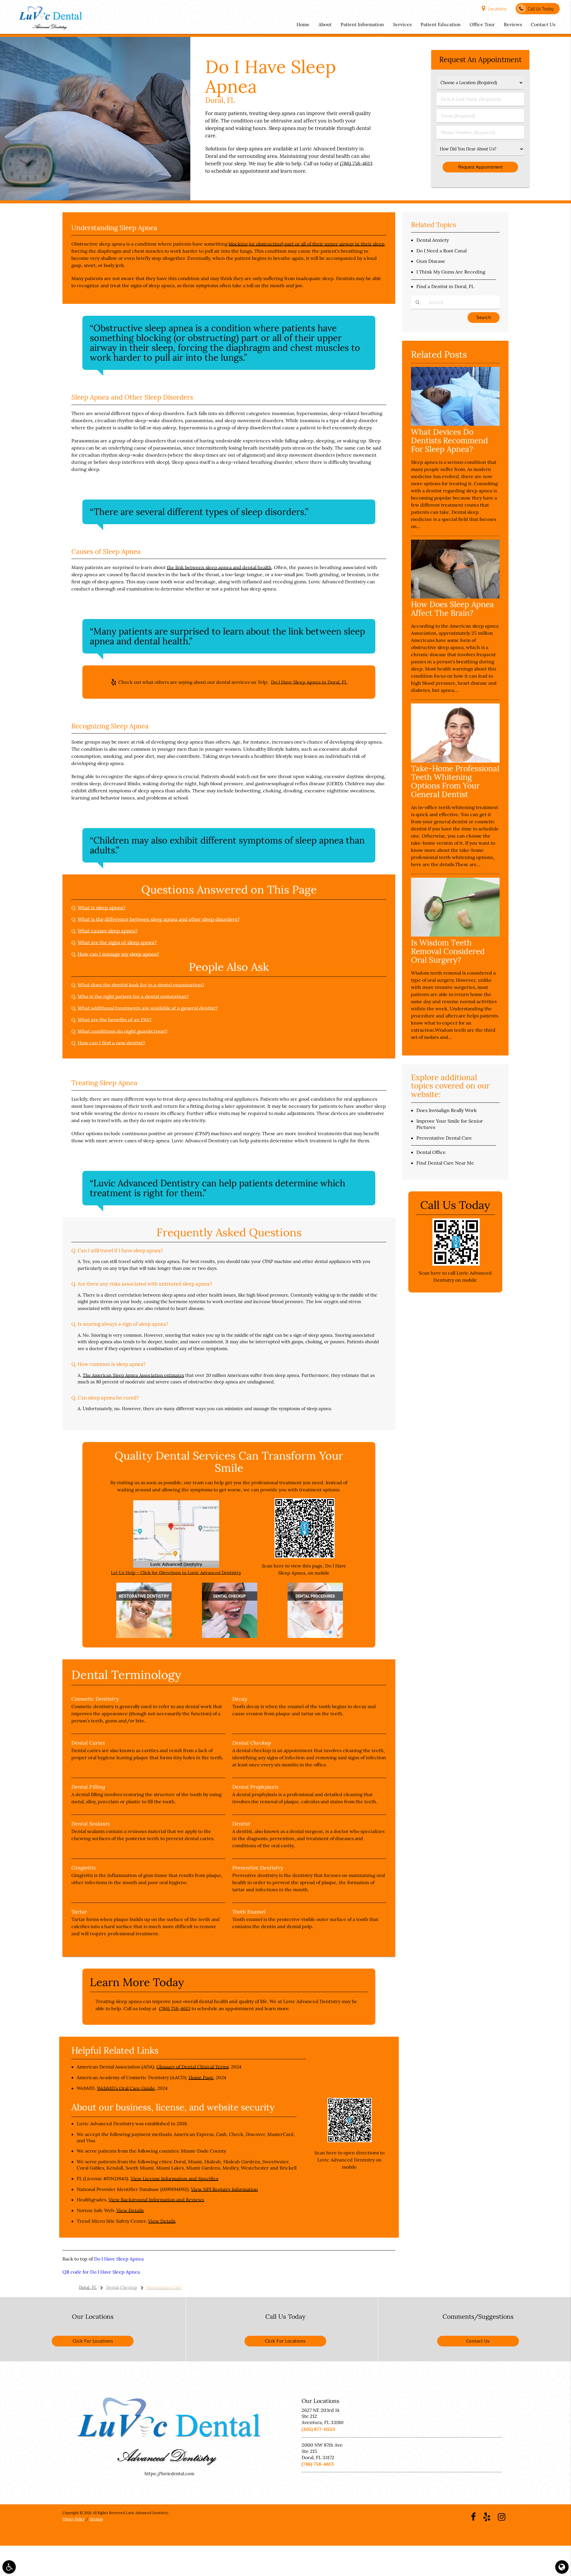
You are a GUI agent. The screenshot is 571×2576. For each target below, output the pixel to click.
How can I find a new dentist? (111, 1043)
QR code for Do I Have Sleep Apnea (101, 2272)
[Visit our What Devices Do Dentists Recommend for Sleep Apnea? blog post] (455, 424)
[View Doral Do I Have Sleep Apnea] (95, 199)
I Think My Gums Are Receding (451, 272)
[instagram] (502, 2516)
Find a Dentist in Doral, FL (445, 286)
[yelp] (487, 2516)
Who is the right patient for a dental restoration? (133, 997)
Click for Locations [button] (93, 2341)
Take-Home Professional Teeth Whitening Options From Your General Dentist (455, 781)
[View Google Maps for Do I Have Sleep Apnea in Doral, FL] (176, 1566)
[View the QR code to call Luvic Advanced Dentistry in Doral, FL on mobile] (456, 1264)
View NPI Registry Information (224, 2189)
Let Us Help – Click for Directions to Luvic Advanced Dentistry (176, 1573)
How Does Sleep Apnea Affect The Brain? (452, 609)
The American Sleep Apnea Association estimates (133, 1375)
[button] (9, 2567)
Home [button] (303, 24)
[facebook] (473, 2516)
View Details (130, 2210)
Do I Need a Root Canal (441, 251)
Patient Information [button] (362, 24)
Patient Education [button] (441, 24)
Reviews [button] (513, 24)
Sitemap (96, 2519)
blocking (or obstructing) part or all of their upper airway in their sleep (307, 244)
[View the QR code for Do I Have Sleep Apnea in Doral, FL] (305, 1557)
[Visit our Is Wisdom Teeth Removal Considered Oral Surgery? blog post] (455, 935)
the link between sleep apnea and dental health (219, 567)
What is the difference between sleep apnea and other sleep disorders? (159, 919)
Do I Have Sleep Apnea (119, 2259)
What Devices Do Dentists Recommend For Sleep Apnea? (450, 440)
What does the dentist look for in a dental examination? (141, 985)
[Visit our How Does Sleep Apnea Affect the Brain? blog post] (455, 597)
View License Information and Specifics (174, 2178)
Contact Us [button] (543, 24)
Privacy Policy (73, 2519)
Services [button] (402, 24)
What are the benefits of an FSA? (114, 1020)
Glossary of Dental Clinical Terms (193, 2067)
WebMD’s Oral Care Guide (126, 2088)
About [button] (325, 24)
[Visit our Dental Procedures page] (315, 1636)
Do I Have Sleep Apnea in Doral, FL (309, 682)
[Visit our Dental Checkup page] (230, 1636)
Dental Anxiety (433, 240)
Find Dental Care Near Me (445, 1163)
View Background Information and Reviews (156, 2200)
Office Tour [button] (482, 24)
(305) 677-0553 (318, 2429)
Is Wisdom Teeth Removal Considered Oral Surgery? (448, 951)
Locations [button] (497, 9)
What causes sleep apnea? (108, 931)
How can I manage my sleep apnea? (118, 954)
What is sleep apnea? (102, 908)
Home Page (201, 2077)
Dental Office (431, 1152)
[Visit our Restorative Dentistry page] (144, 1636)
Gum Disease (431, 261)
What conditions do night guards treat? (123, 1031)
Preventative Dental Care (444, 1138)
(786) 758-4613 (356, 164)
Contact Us (478, 2341)
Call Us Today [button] (541, 9)
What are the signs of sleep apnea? (117, 943)
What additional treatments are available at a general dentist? (148, 1008)
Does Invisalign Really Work (447, 1110)
